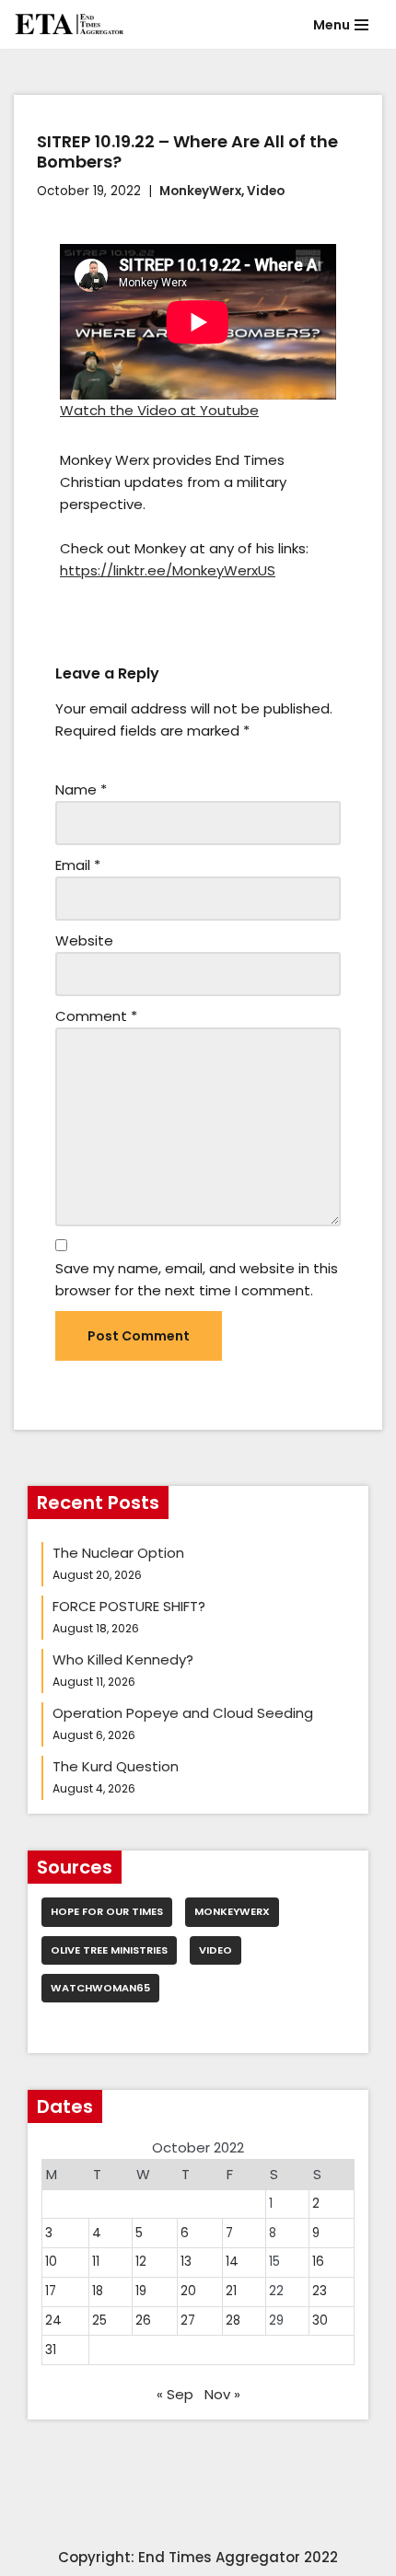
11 (96, 2262)
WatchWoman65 (100, 1988)
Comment (96, 1016)
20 (188, 2291)
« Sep (175, 2394)
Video (266, 191)
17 (51, 2291)
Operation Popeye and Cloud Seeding (183, 1713)
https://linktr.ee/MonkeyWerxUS (168, 570)
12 (141, 2262)
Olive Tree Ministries (109, 1950)
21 (231, 2291)
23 (320, 2291)
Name (81, 789)
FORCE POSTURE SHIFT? (129, 1606)
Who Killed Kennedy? (123, 1659)
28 (233, 2321)
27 (188, 2321)
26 (143, 2321)
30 (320, 2321)
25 (99, 2321)
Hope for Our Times (107, 1911)
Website (84, 940)
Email (78, 865)
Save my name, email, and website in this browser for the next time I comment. (197, 1279)
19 (141, 2291)
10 (51, 2262)
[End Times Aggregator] (69, 24)
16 (318, 2262)
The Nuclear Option (118, 1553)
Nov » (222, 2394)
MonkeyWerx (200, 191)
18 (98, 2291)
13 (186, 2262)
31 (51, 2350)
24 (53, 2321)
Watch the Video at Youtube (159, 410)
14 (232, 2262)
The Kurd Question (116, 1766)
